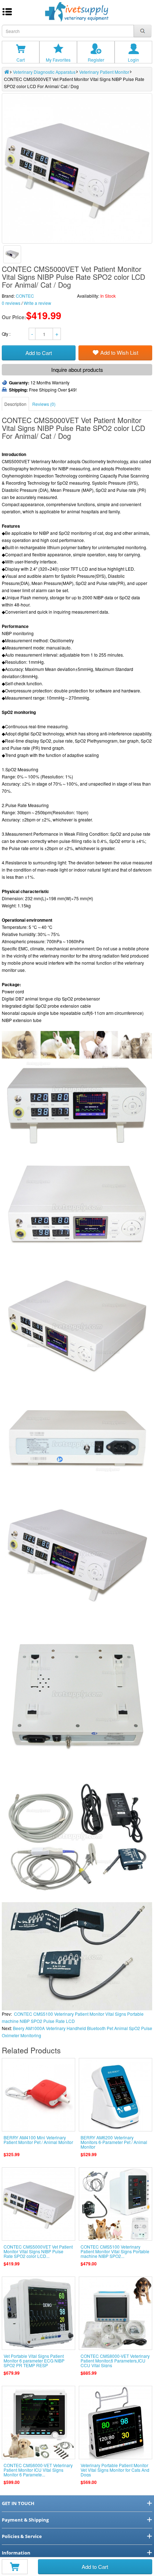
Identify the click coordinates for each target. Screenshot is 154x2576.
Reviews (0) (44, 404)
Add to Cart (95, 2567)
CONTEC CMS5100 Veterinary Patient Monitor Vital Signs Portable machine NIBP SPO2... (115, 2251)
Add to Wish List (119, 352)
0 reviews (11, 303)
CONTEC (25, 296)
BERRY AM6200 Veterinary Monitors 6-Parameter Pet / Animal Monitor (114, 2142)
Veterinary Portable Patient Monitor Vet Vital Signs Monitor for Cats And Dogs (115, 2470)
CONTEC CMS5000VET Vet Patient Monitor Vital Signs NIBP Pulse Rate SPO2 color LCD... (38, 2251)
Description (15, 404)
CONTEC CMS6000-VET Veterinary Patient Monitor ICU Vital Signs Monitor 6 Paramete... (38, 2470)
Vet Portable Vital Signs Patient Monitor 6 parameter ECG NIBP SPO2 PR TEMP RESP (34, 2361)
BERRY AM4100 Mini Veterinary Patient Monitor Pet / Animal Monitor (38, 2140)
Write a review (37, 303)
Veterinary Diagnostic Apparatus (44, 72)
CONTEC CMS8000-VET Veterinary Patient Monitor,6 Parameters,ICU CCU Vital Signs (115, 2361)
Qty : (7, 334)
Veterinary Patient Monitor (104, 72)
